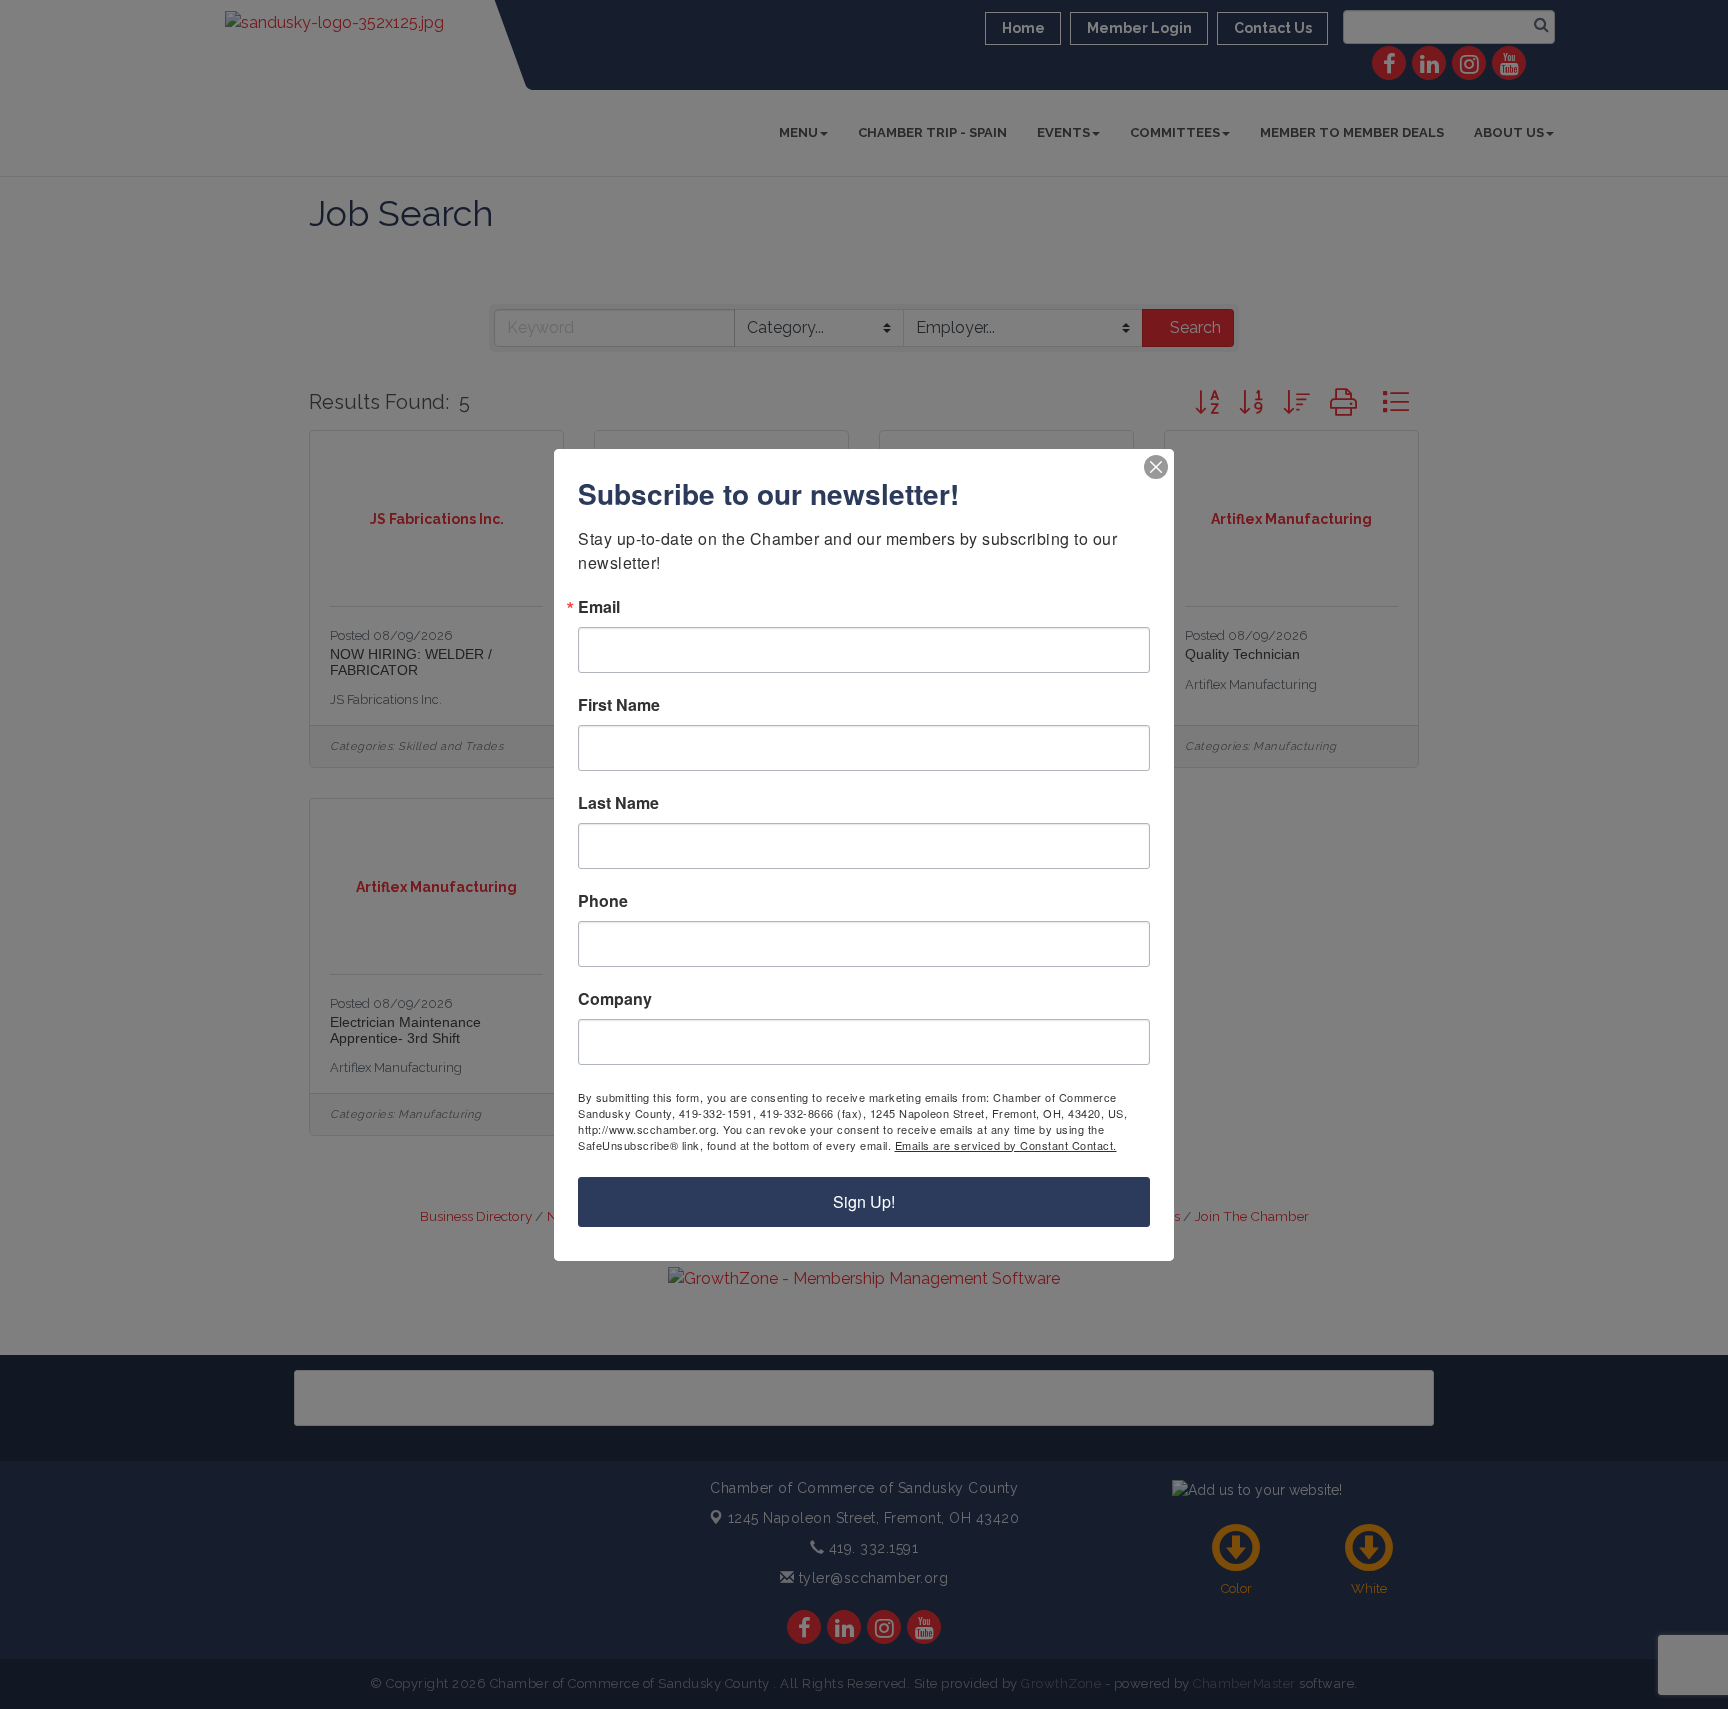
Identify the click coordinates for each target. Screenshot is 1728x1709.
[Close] (1156, 467)
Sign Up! (864, 1201)
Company (615, 999)
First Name (619, 705)
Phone (603, 901)
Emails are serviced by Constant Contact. (1006, 1145)
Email (599, 607)
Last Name (618, 803)
